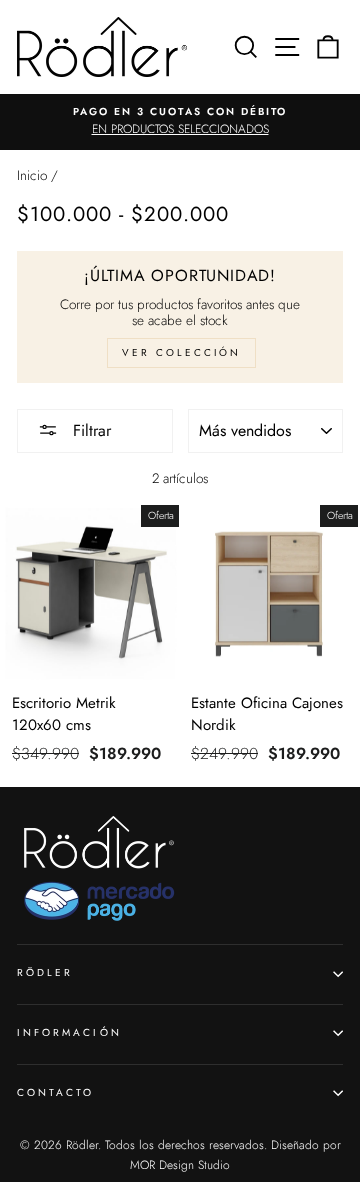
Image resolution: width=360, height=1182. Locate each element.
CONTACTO (55, 1092)
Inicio (32, 175)
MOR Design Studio (180, 1165)
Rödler (45, 972)
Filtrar (89, 430)
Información (69, 1032)
